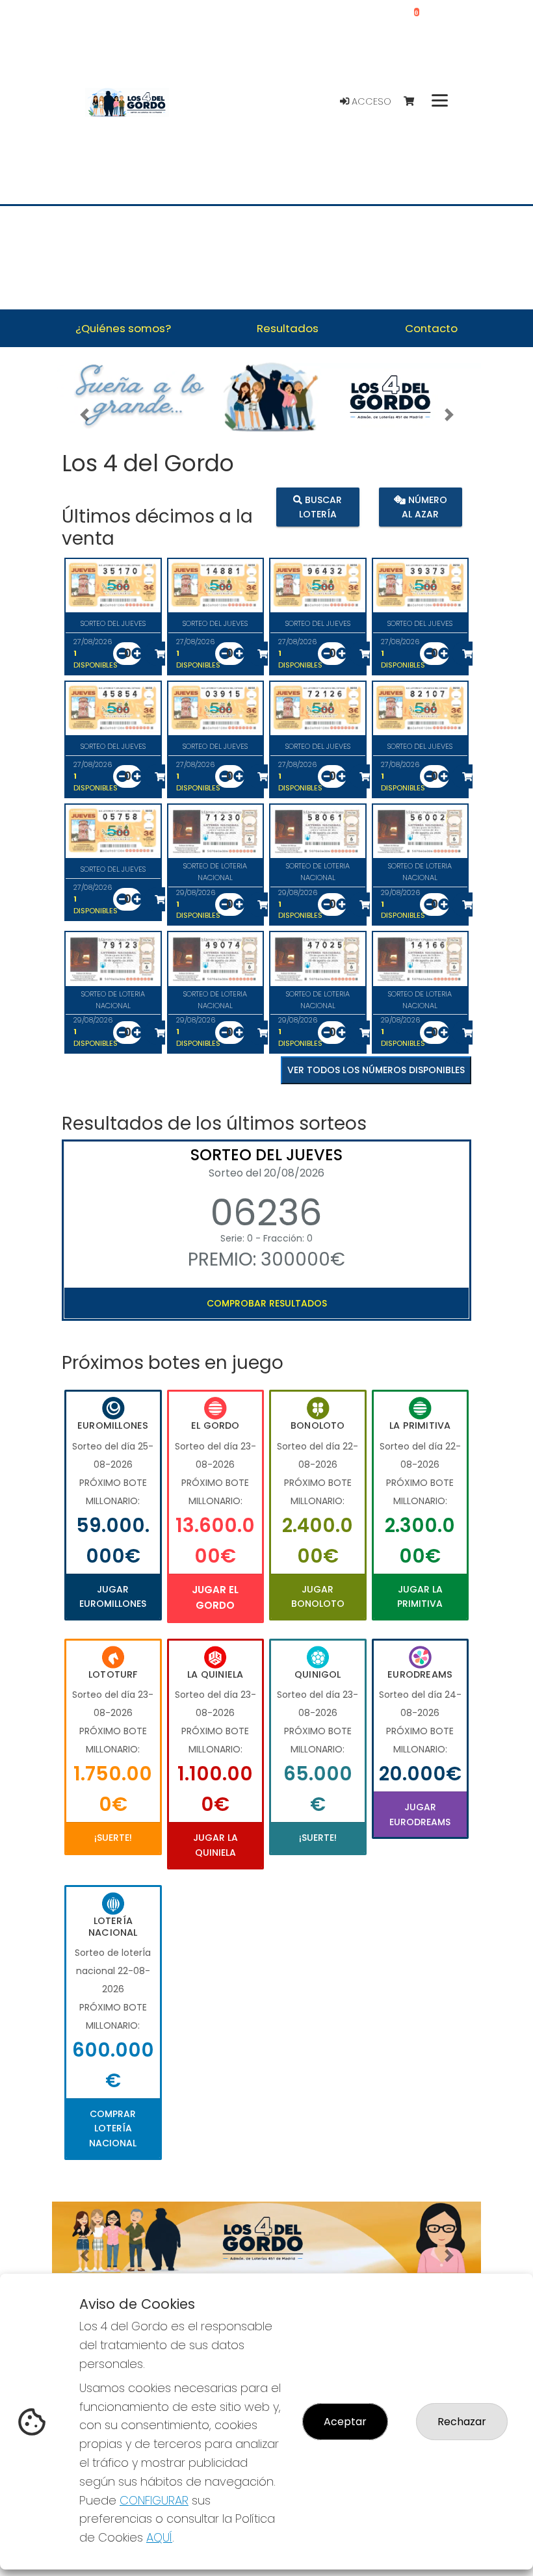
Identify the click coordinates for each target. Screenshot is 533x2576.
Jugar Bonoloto (318, 1596)
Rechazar (462, 2422)
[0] (415, 102)
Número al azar (424, 507)
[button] (84, 414)
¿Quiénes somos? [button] (123, 328)
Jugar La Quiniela (215, 1845)
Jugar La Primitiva (420, 1596)
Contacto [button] (431, 328)
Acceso (370, 101)
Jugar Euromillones (113, 1596)
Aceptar (345, 2422)
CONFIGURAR (154, 2500)
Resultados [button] (288, 328)
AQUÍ (159, 2537)
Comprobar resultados (267, 1303)
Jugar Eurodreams (420, 1814)
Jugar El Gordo (215, 1597)
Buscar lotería (321, 507)
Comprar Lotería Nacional (113, 2128)
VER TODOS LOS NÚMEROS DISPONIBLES (376, 1070)
